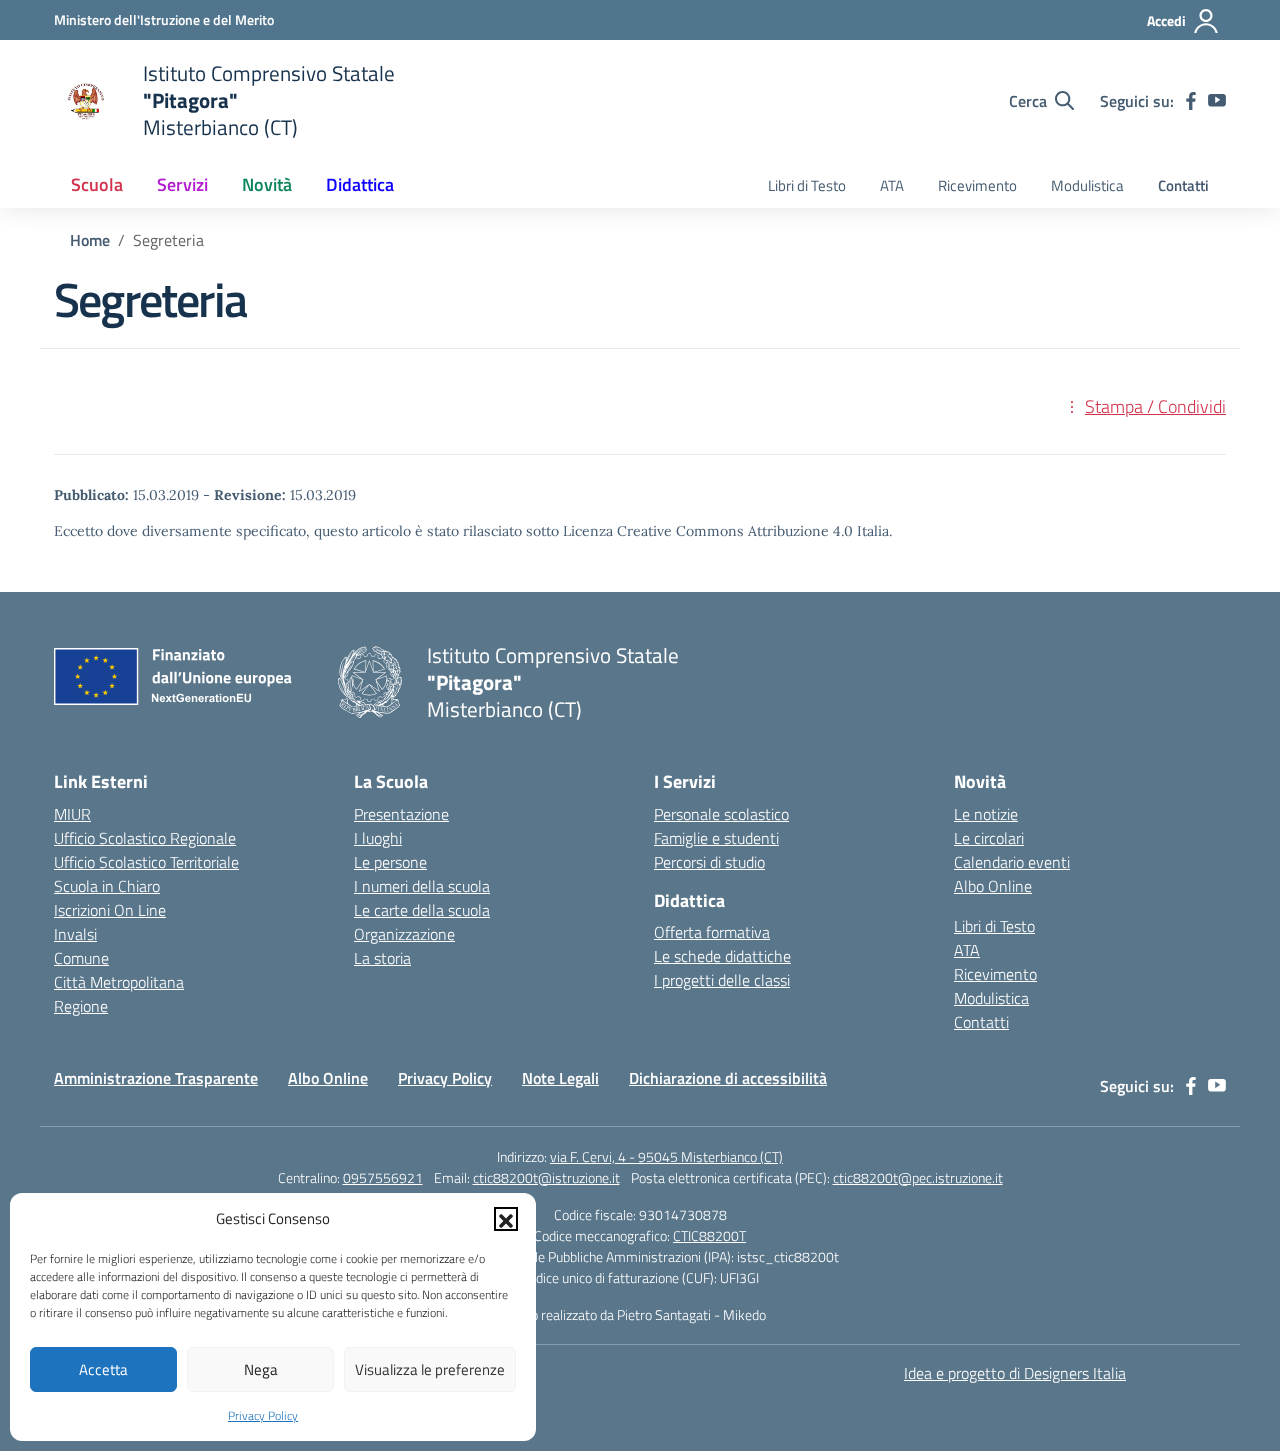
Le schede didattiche (722, 956)
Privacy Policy (263, 1415)
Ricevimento (977, 185)
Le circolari (989, 838)
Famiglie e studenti (716, 838)
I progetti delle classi (722, 980)
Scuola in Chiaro (107, 886)
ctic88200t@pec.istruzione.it (918, 1177)
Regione (81, 1006)
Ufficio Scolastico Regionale (145, 838)
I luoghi (378, 838)
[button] (506, 1219)
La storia (382, 958)
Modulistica (1087, 185)
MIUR (72, 814)
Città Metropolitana (119, 982)
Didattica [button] (360, 184)
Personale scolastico (721, 814)
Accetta (103, 1369)
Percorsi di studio (709, 862)
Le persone (390, 862)
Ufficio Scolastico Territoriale (146, 862)
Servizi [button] (182, 184)
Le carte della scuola (422, 910)
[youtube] (1217, 101)
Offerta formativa (712, 932)
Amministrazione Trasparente (156, 1078)
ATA (892, 185)
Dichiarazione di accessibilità (728, 1078)
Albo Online (993, 886)
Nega (261, 1369)
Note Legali (560, 1078)
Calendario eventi (1012, 862)
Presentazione (401, 814)
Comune (81, 958)
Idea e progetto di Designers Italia (1015, 1373)
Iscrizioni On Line (110, 910)
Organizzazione (404, 934)
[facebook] (1191, 101)
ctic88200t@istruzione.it (546, 1177)
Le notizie (986, 814)
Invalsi (75, 934)
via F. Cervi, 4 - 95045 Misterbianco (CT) (666, 1156)
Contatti (1183, 185)
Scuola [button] (97, 184)
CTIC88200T (709, 1235)
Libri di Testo (807, 185)
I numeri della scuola (422, 886)
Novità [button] (267, 184)
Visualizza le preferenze (430, 1369)
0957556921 (383, 1177)
